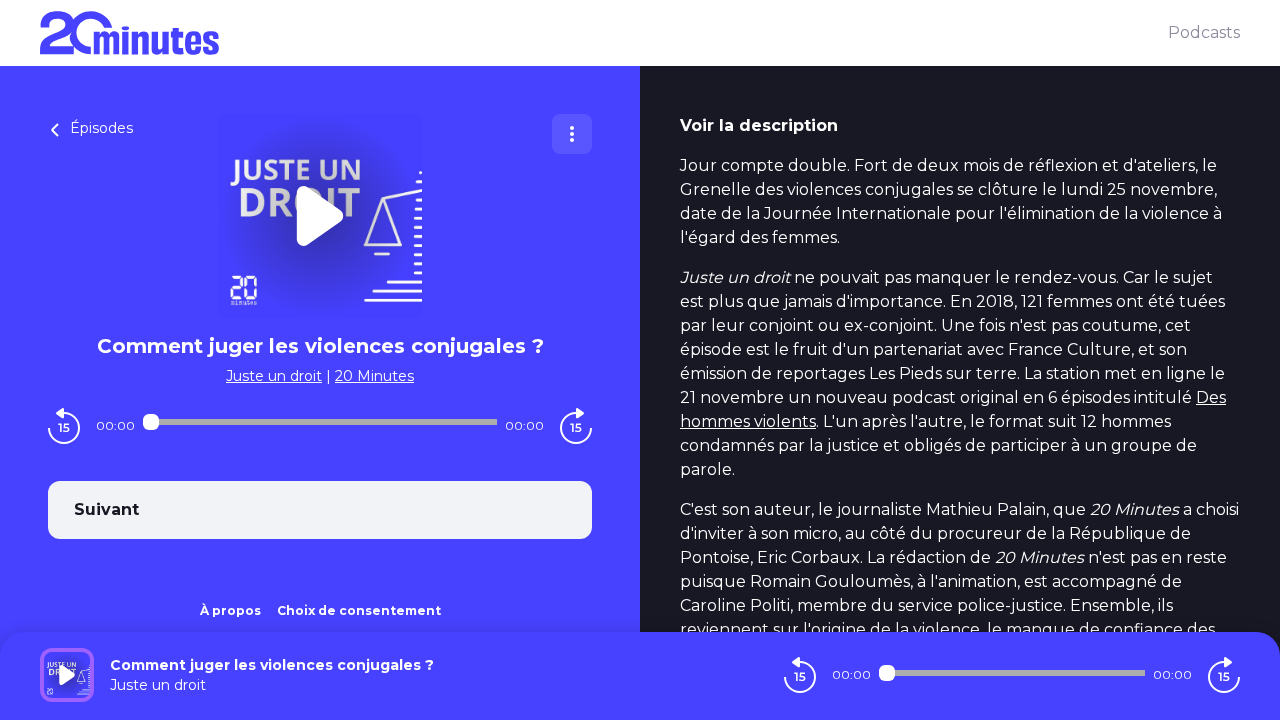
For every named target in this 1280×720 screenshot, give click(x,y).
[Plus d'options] (572, 134)
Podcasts (1204, 32)
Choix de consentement (359, 610)
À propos (230, 610)
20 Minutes (374, 376)
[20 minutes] (604, 33)
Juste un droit (274, 376)
